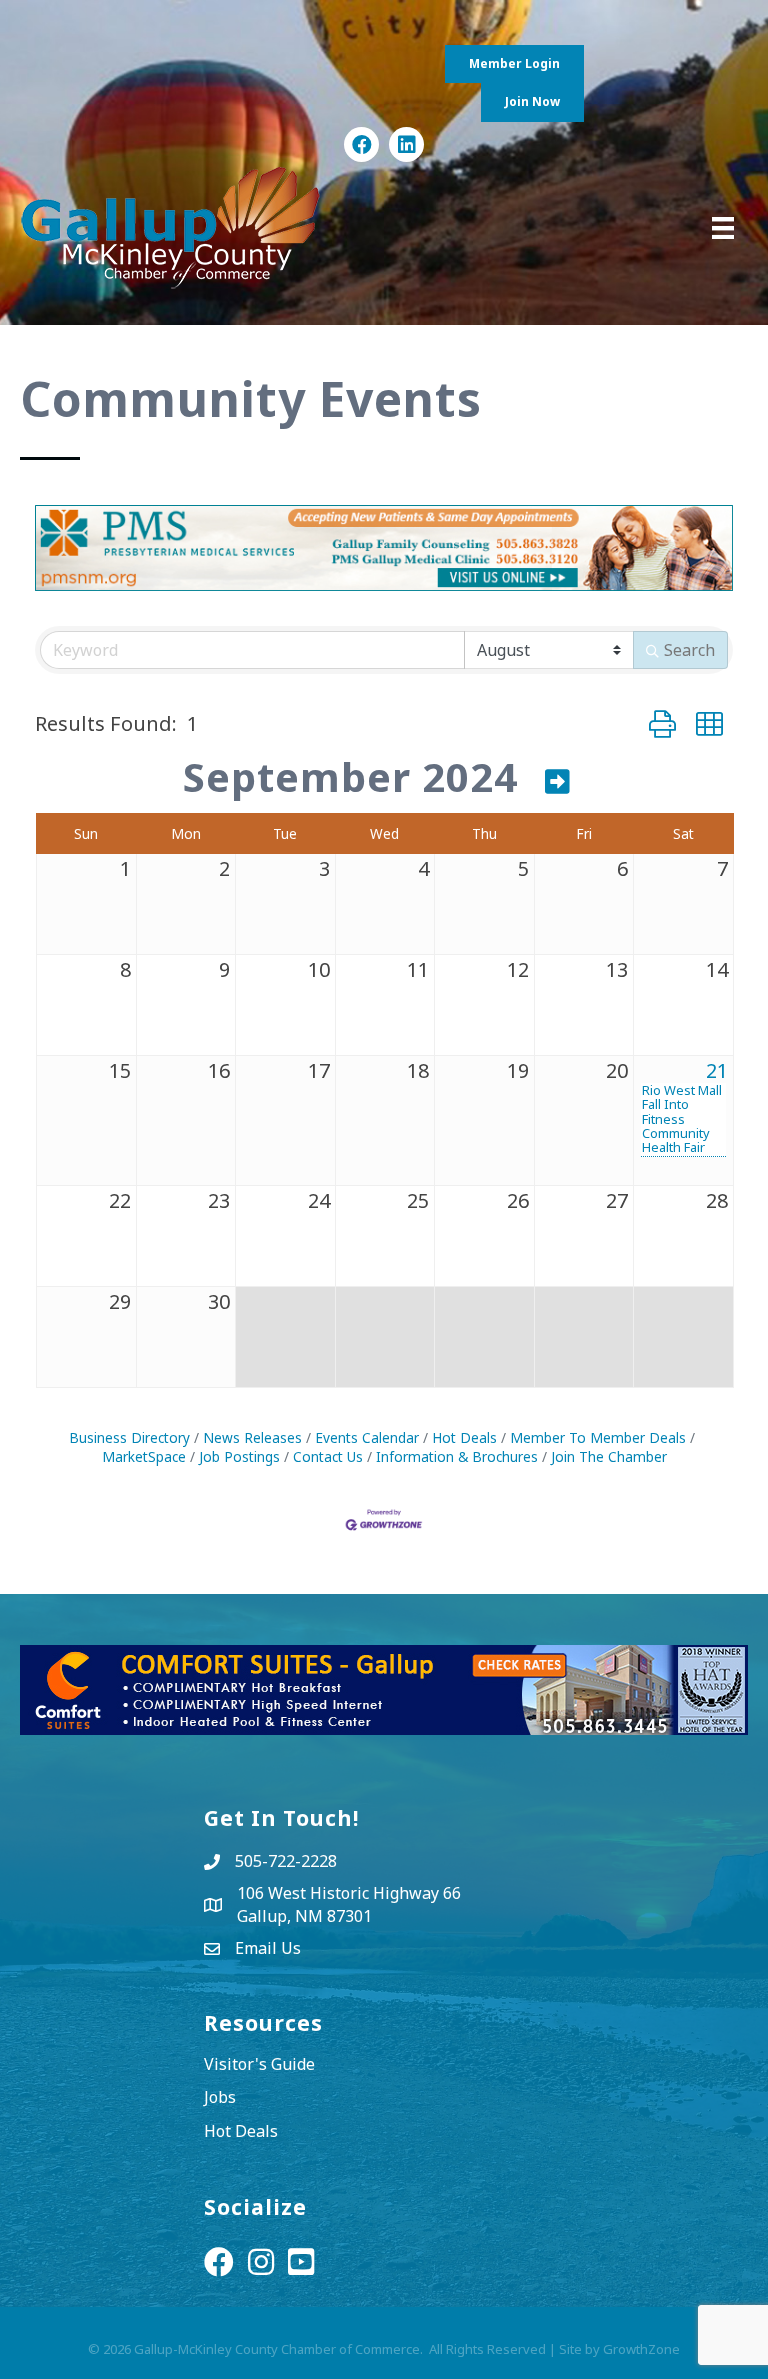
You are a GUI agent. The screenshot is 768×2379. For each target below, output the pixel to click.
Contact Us (328, 1456)
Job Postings (239, 1456)
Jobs (220, 2097)
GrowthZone (641, 2349)
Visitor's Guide (259, 2064)
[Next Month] (558, 781)
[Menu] (723, 228)
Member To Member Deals (598, 1437)
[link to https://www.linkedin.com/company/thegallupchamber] (406, 144)
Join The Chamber (609, 1456)
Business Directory (129, 1437)
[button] (662, 723)
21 (717, 1070)
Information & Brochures (457, 1456)
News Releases (252, 1437)
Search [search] (689, 650)
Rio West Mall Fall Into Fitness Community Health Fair (682, 1118)
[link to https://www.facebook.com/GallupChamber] (361, 144)
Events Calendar (367, 1437)
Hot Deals (464, 1437)
